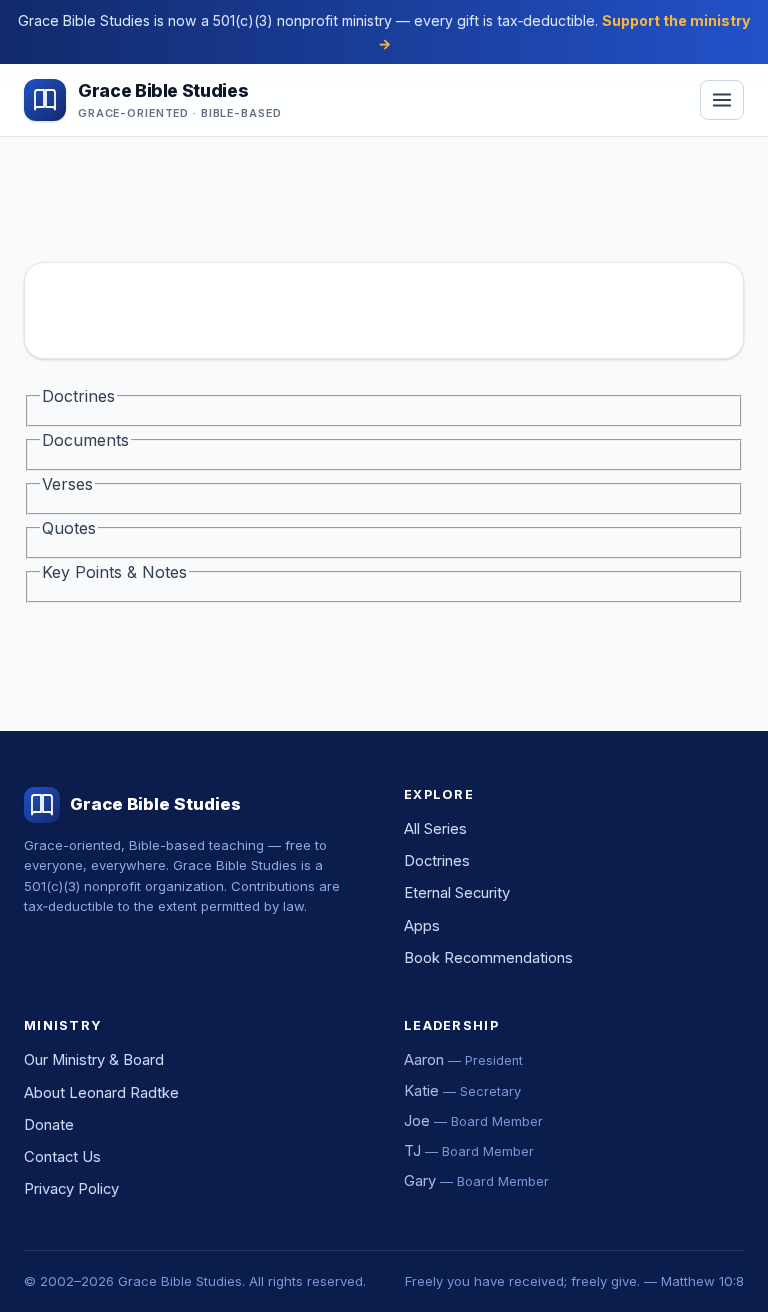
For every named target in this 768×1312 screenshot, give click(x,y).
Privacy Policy (71, 1189)
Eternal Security (457, 893)
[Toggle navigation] (722, 100)
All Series (435, 829)
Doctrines (437, 861)
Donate (49, 1125)
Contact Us (62, 1157)
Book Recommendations (488, 958)
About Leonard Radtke (101, 1093)
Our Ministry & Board (94, 1060)
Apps (422, 926)
